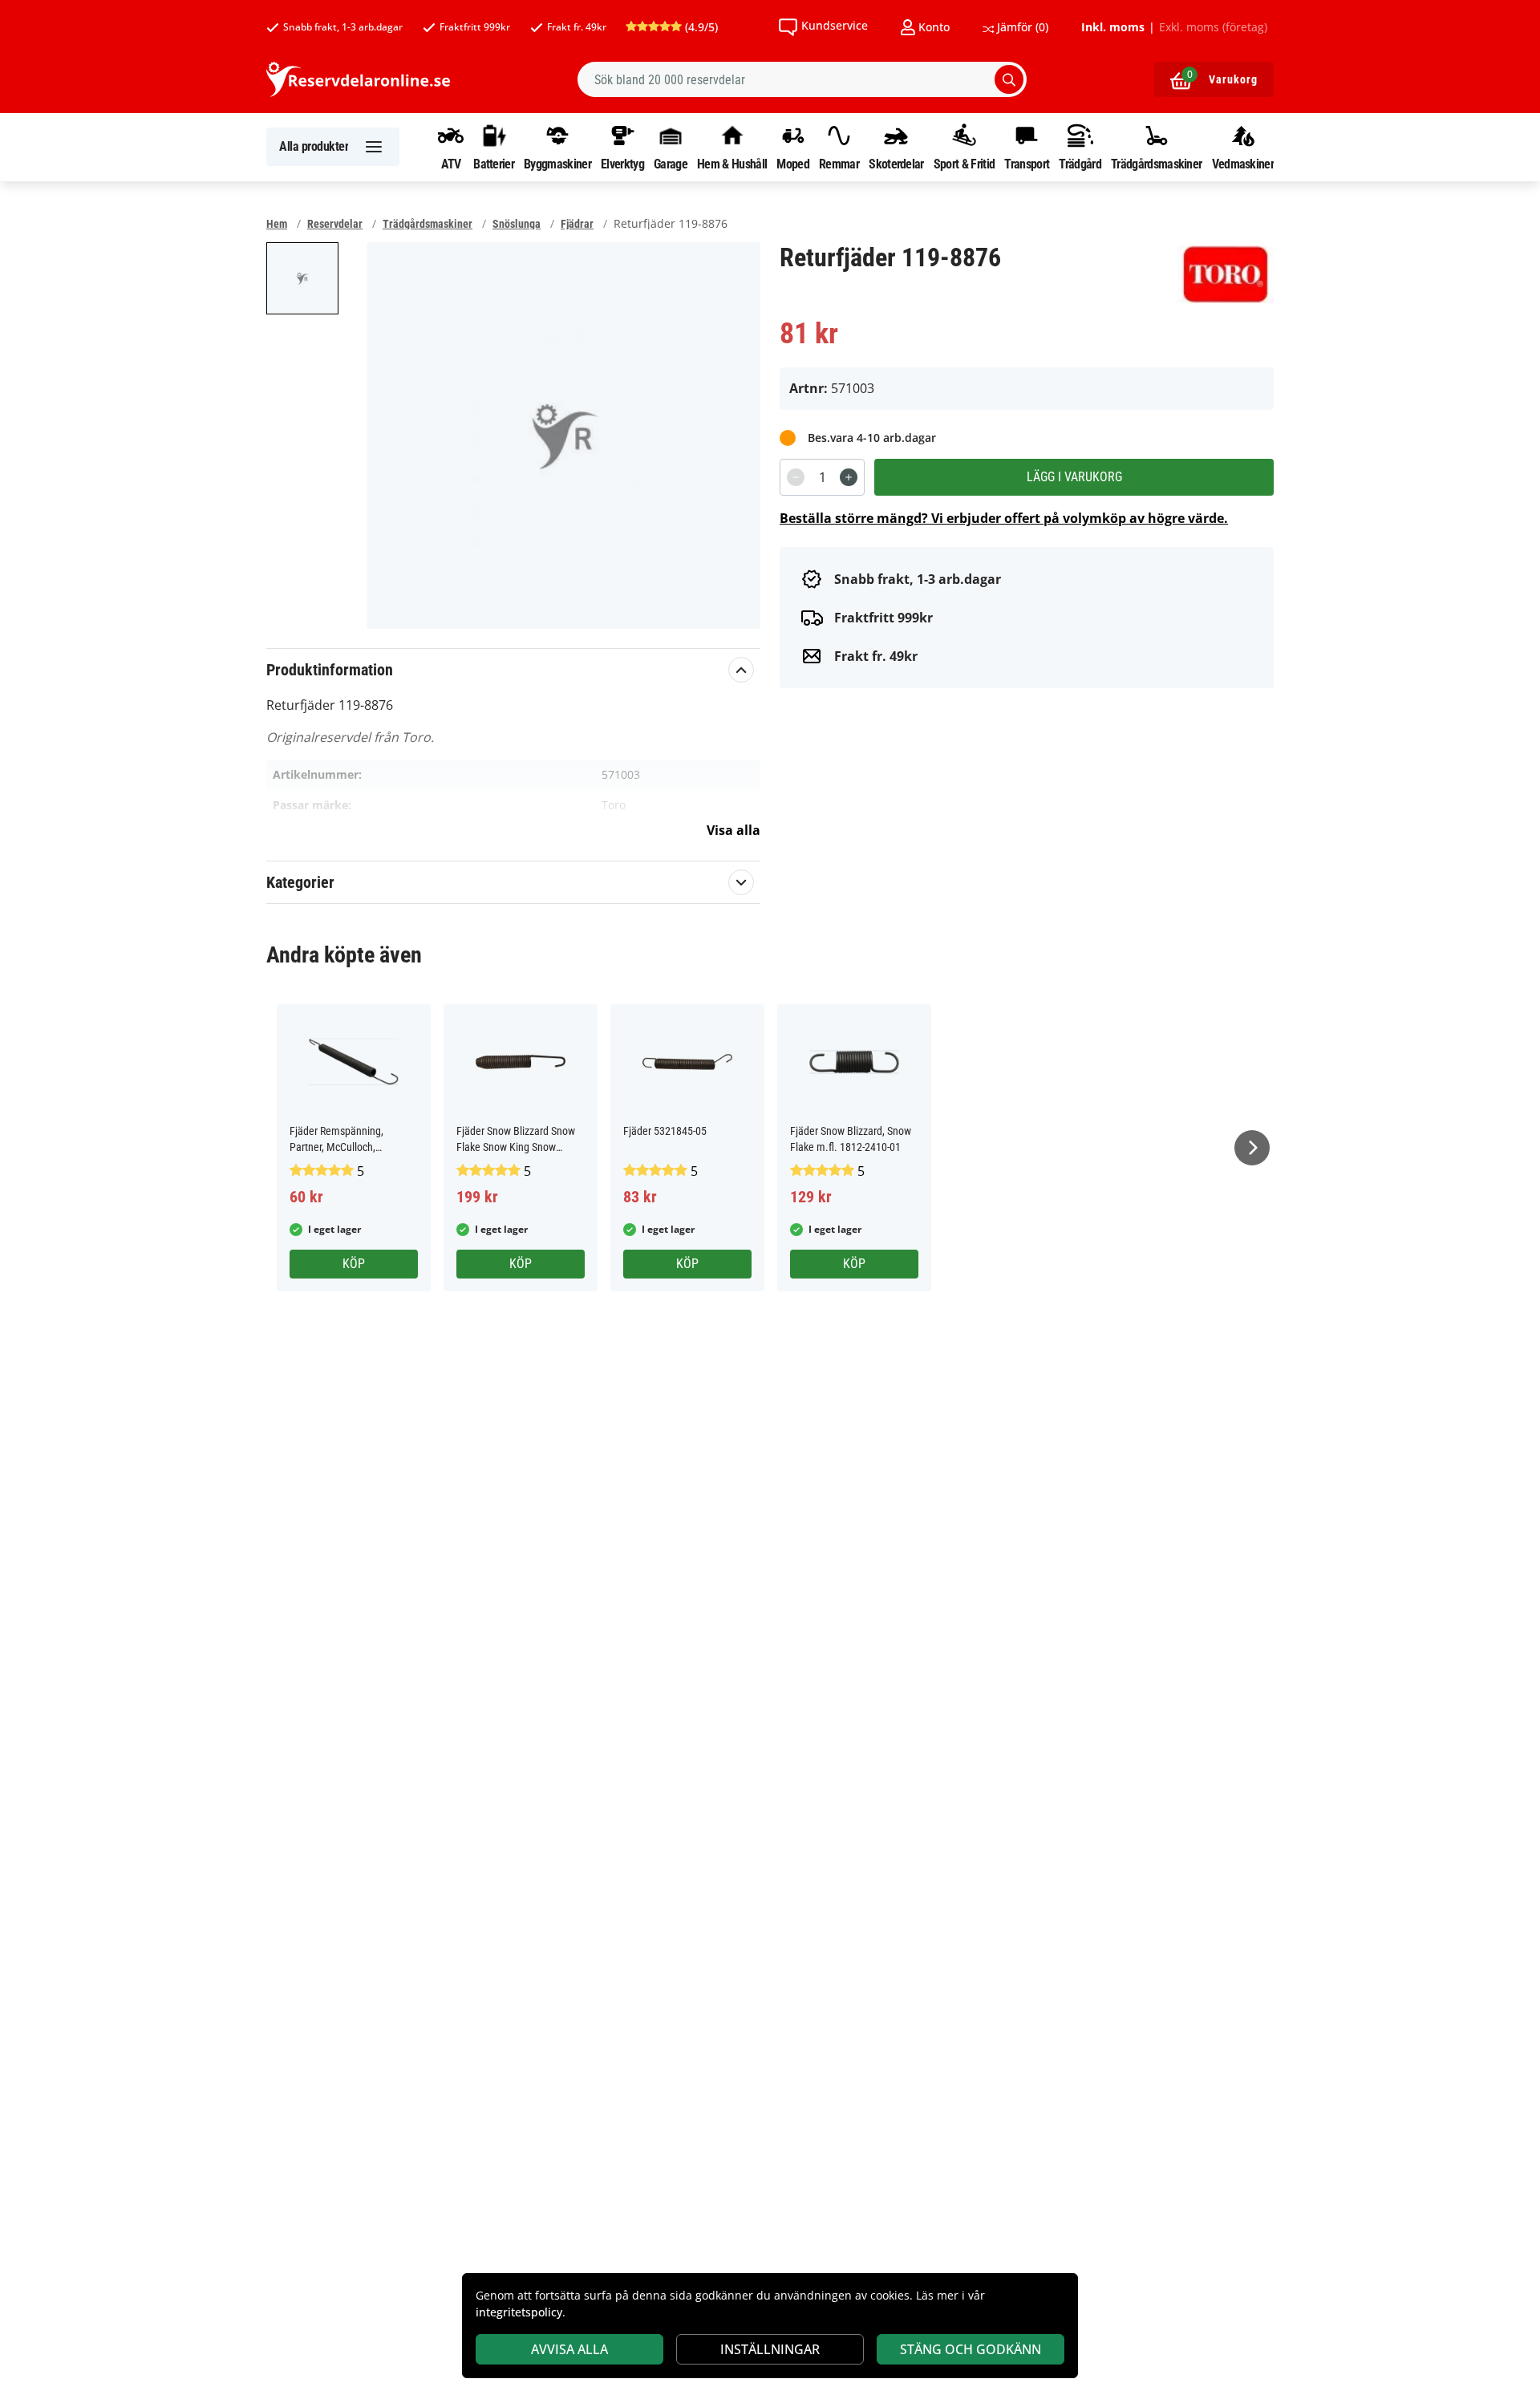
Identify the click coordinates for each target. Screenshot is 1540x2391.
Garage (671, 164)
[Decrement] (796, 477)
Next (1252, 1148)
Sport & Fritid (964, 164)
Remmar (839, 164)
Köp (354, 1264)
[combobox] (802, 79)
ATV (451, 164)
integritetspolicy (519, 2312)
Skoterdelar (896, 164)
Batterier (494, 164)
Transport (1027, 164)
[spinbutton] (822, 477)
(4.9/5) (700, 27)
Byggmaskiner (557, 164)
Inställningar (770, 2349)
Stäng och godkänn (971, 2349)
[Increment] (849, 477)
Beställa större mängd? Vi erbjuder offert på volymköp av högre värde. (1004, 518)
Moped (793, 164)
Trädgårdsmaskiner (1156, 164)
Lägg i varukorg (1074, 477)
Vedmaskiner (1243, 164)
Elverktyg (622, 164)
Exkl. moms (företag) (1213, 27)
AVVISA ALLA (569, 2349)
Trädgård (1080, 164)
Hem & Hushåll (732, 164)
